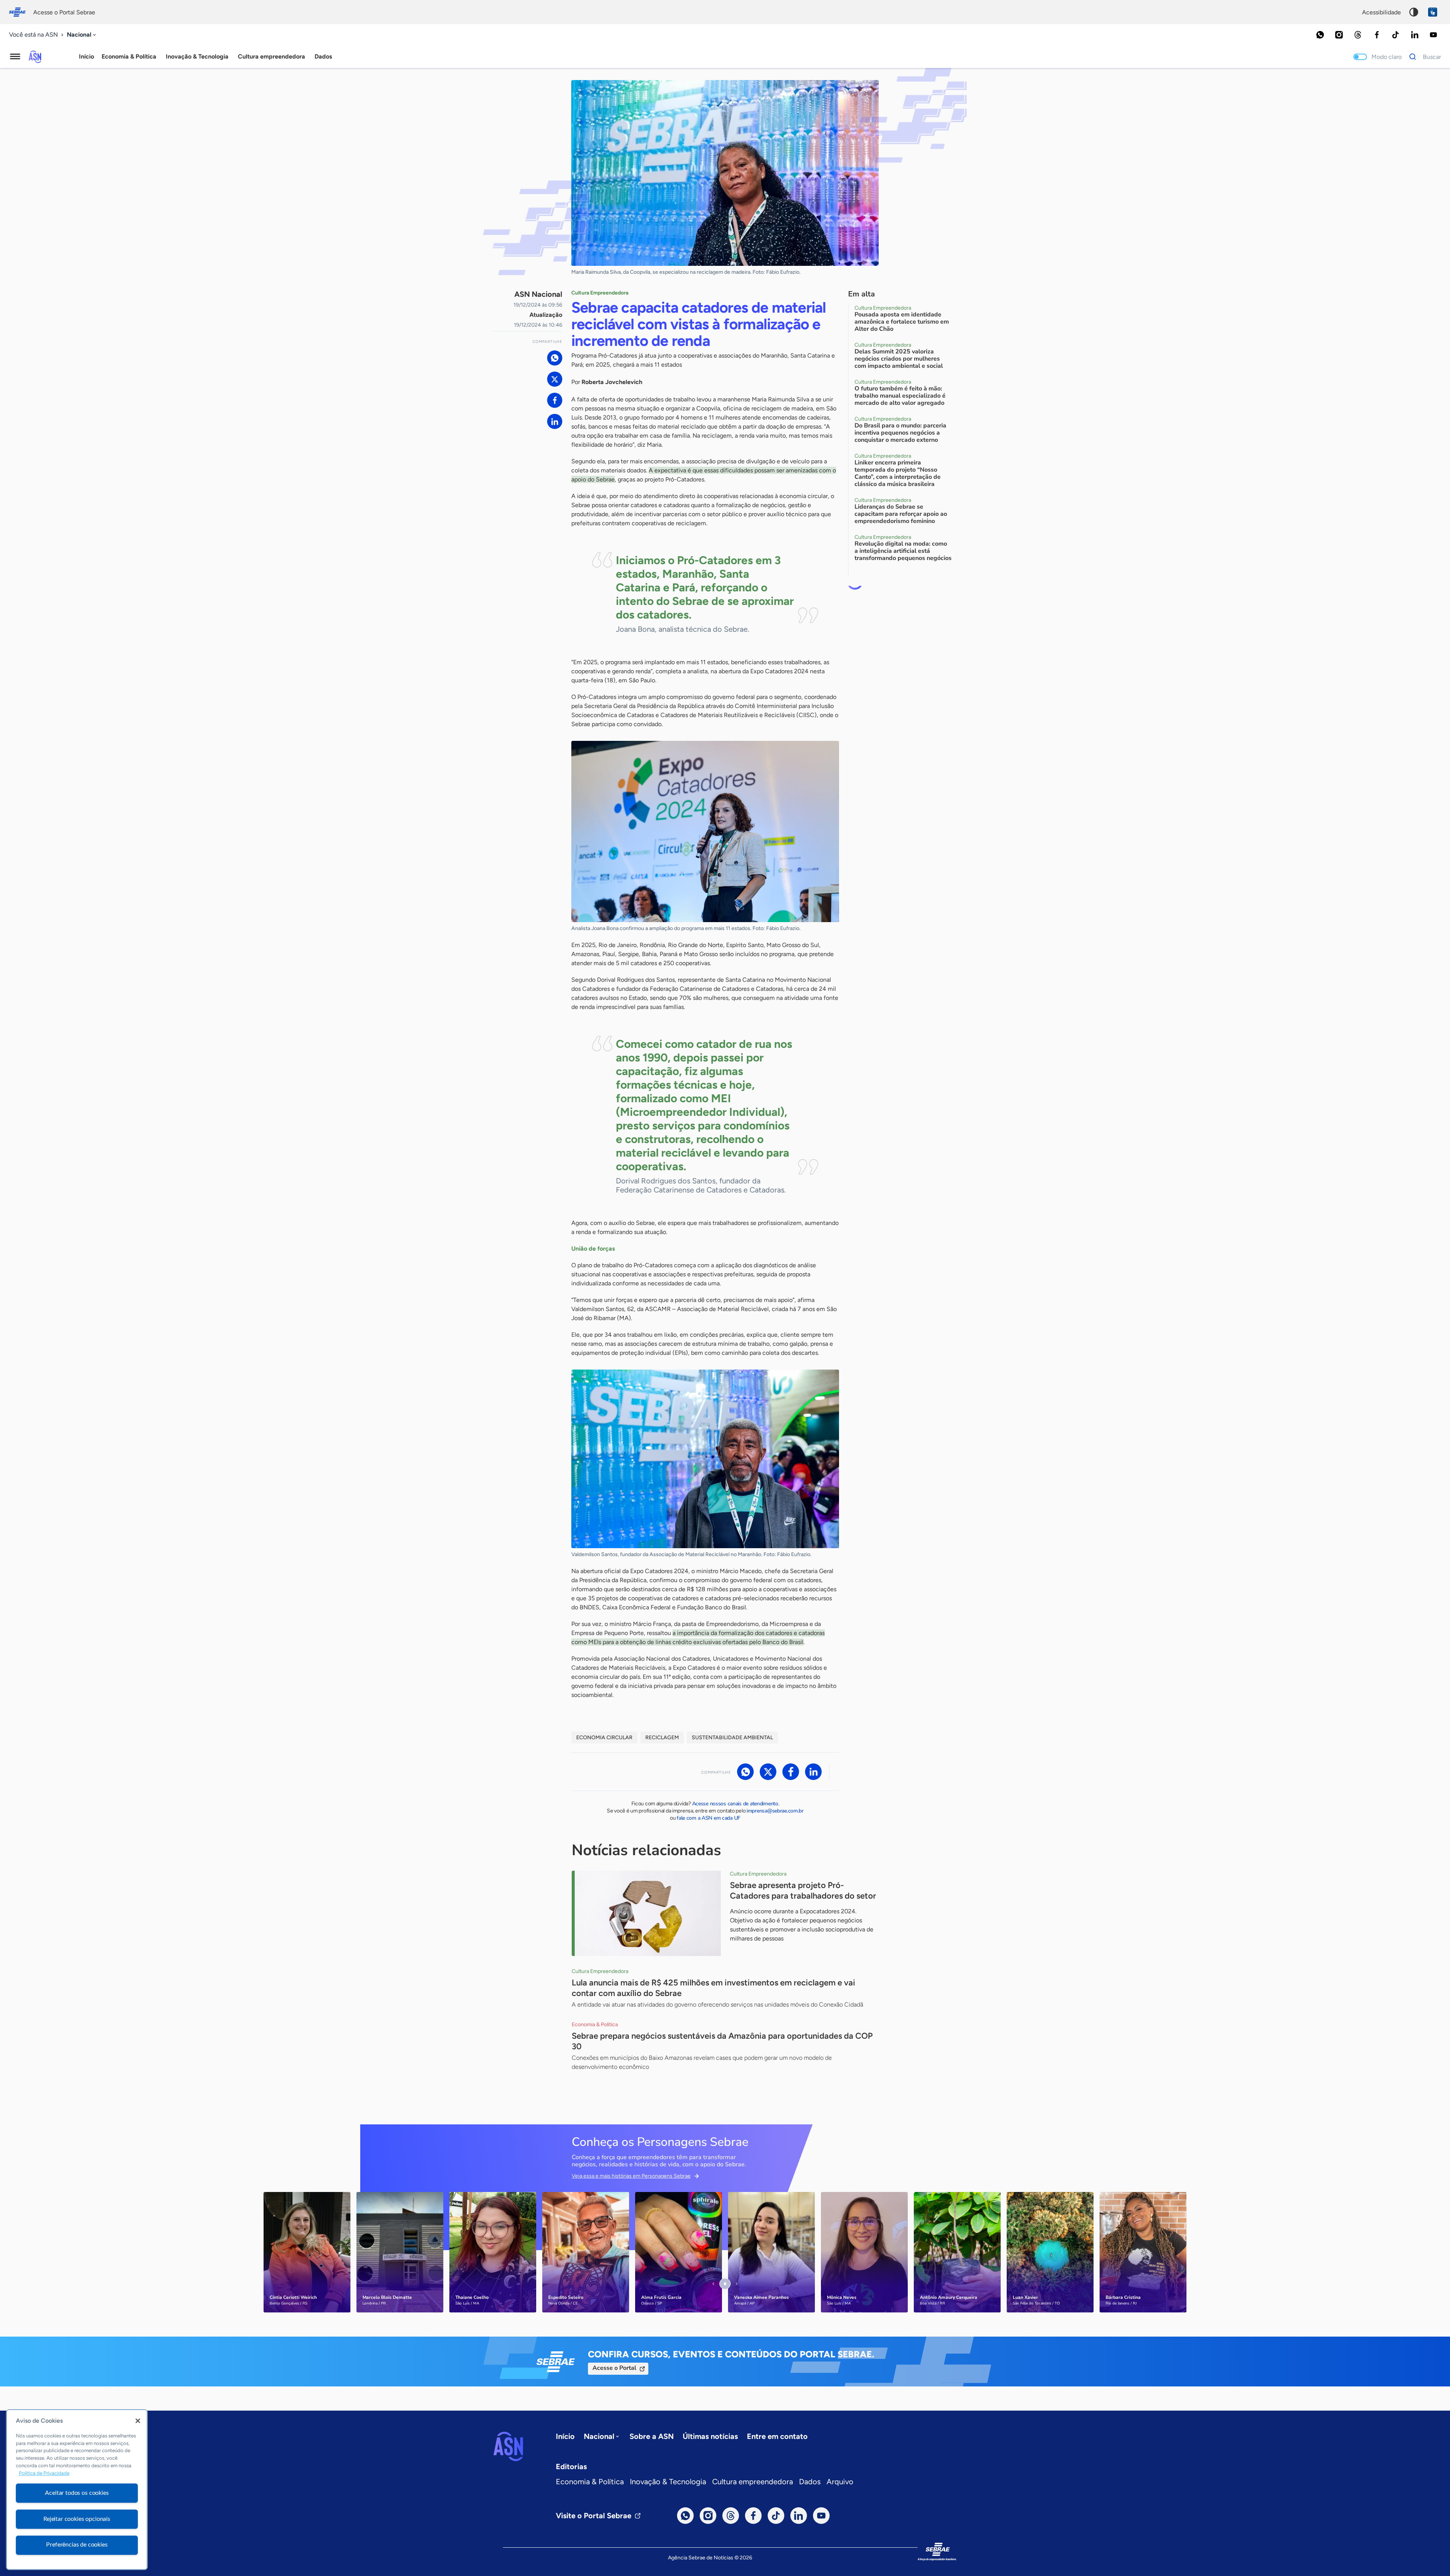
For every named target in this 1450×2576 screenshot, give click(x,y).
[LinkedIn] (1415, 35)
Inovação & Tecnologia (668, 2482)
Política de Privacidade (44, 2473)
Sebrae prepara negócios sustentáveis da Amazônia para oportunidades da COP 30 (722, 2041)
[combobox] (82, 35)
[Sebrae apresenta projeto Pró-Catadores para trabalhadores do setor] (646, 1913)
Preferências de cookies (77, 2545)
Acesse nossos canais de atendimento (735, 1804)
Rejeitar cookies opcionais (77, 2519)
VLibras (1433, 12)
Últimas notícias (710, 2436)
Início (86, 56)
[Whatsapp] (1320, 35)
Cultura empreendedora (753, 2482)
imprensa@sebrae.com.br (775, 1811)
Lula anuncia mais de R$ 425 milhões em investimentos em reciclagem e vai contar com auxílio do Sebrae (713, 1988)
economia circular (604, 1738)
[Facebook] (1377, 35)
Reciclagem (662, 1738)
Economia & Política (590, 2482)
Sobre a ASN (652, 2436)
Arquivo (840, 2482)
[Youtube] (1433, 35)
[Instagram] (1339, 35)
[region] (77, 2490)
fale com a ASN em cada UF (709, 1818)
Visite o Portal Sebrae (594, 2516)
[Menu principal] (15, 57)
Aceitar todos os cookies (77, 2493)
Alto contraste (1414, 12)
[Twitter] (555, 379)
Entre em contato (777, 2436)
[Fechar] (138, 2421)
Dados (810, 2482)
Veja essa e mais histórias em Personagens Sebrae (631, 2176)
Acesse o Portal (614, 2368)
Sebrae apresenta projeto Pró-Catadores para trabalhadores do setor (803, 1890)
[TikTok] (1396, 35)
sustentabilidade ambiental (732, 1738)
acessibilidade (1381, 12)
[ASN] (508, 2446)
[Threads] (1358, 35)
